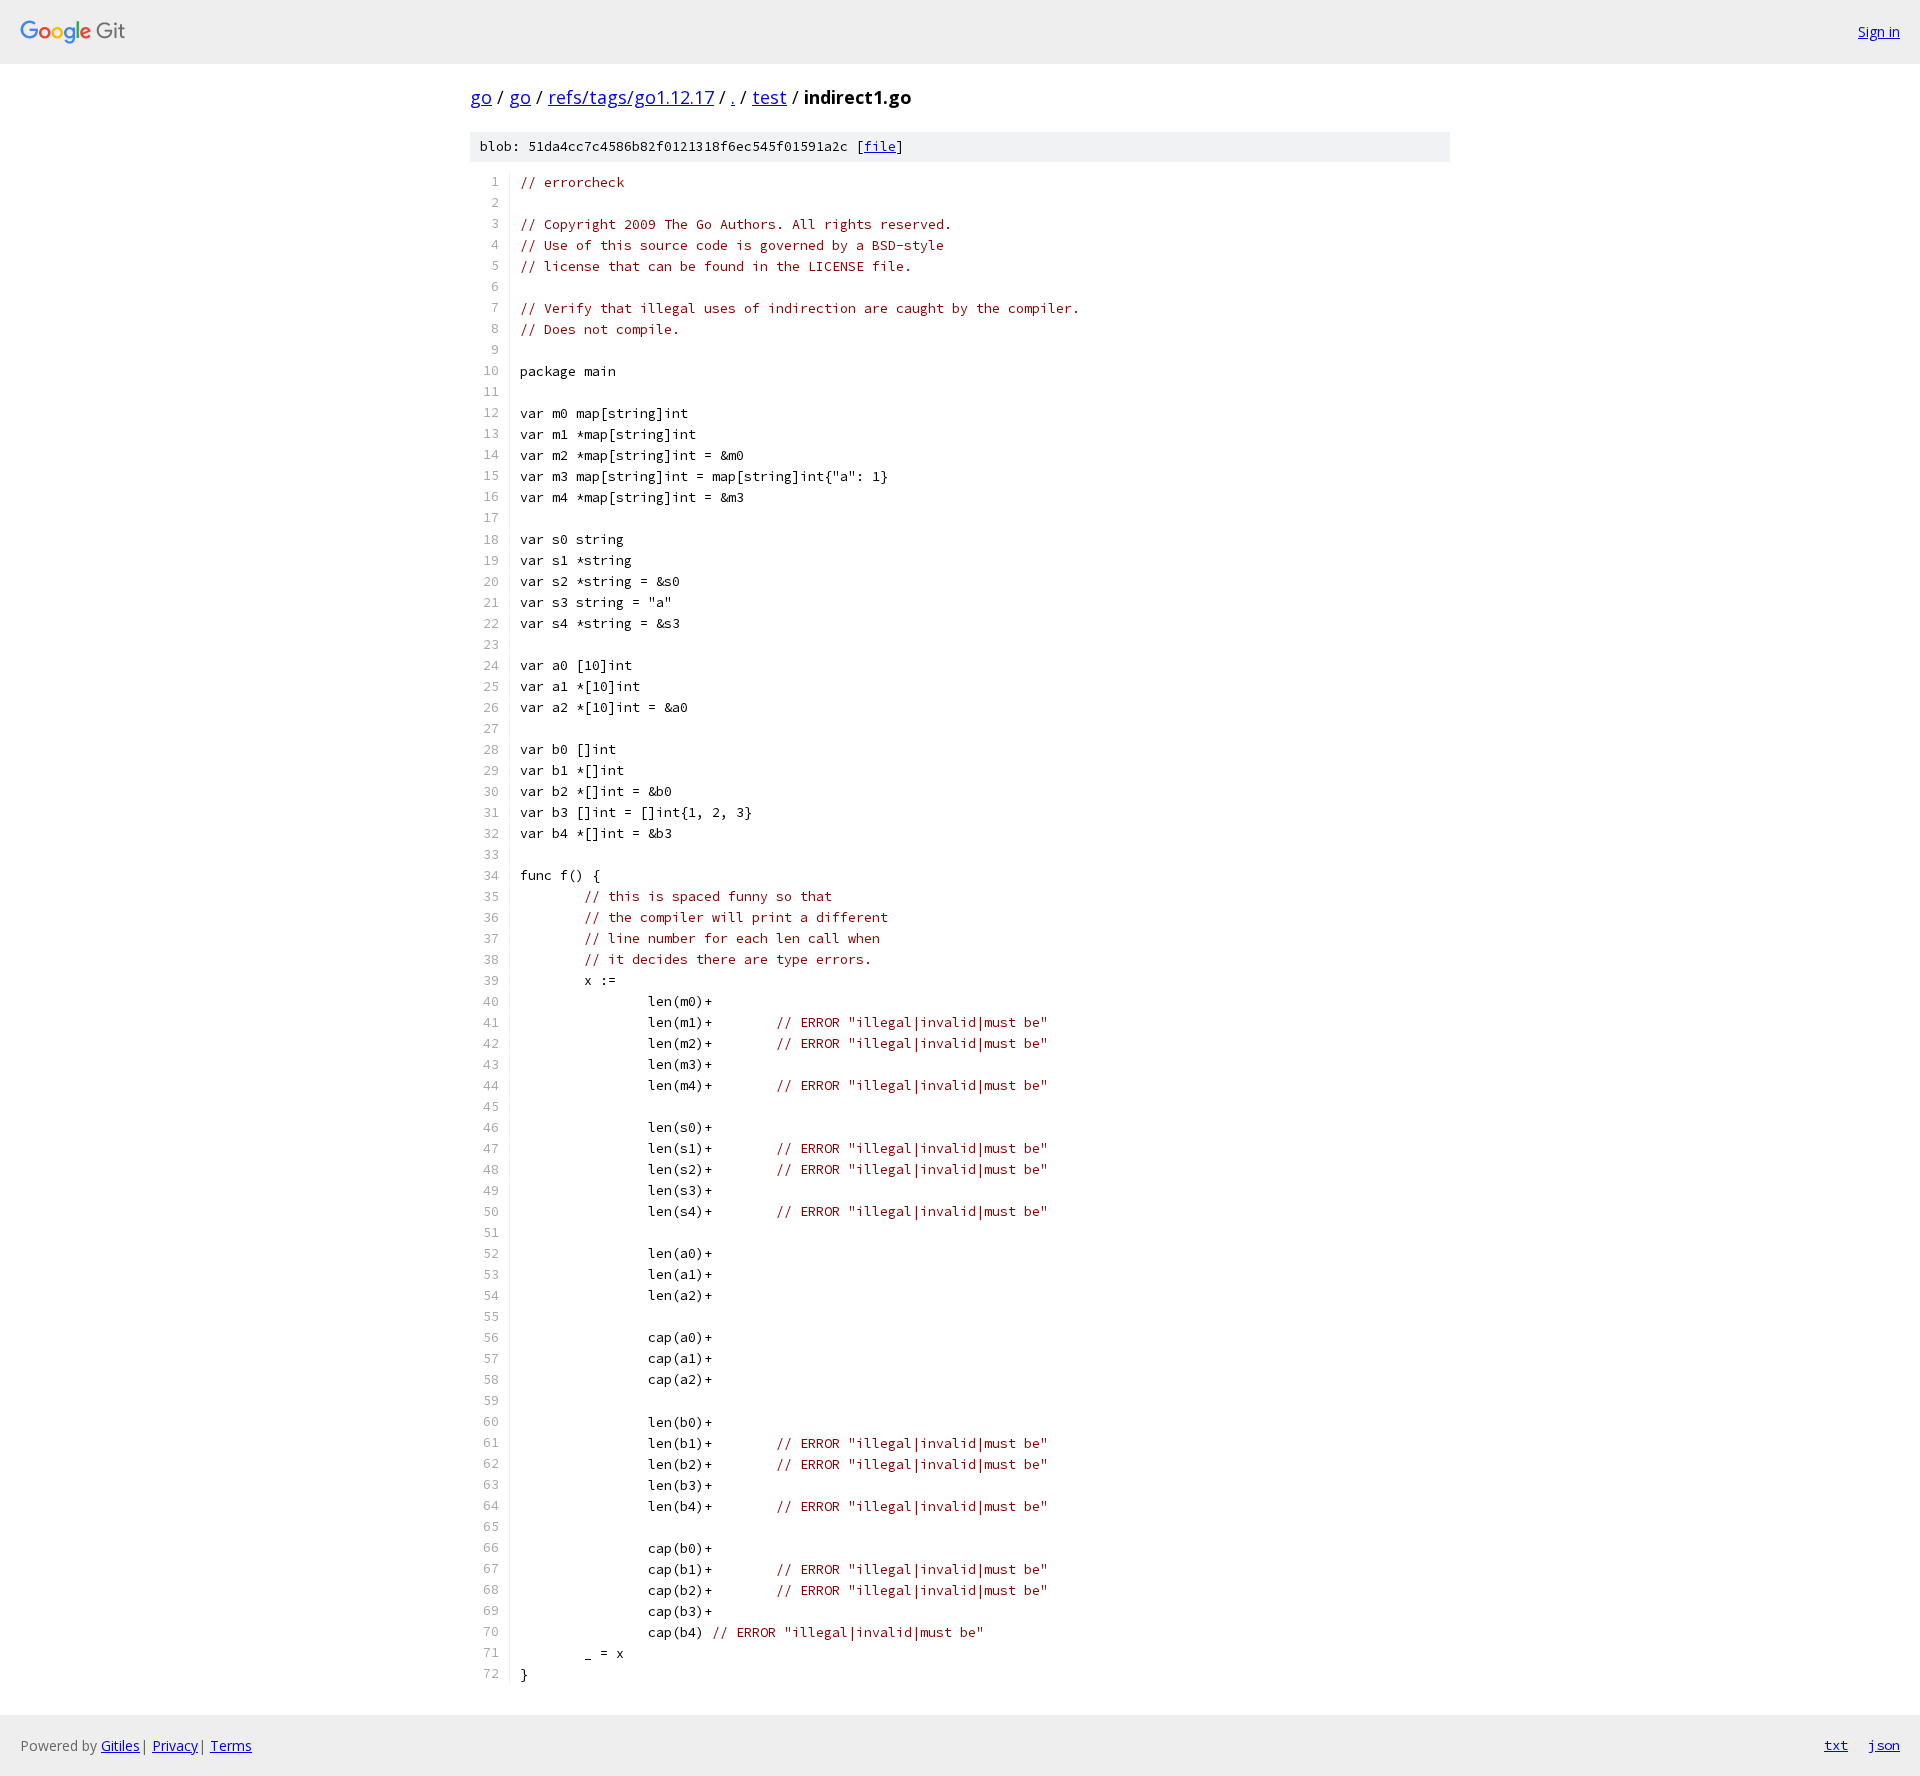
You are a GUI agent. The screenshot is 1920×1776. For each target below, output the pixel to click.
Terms (231, 1745)
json (1884, 1745)
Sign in (1879, 31)
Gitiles (120, 1745)
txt (1836, 1745)
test (769, 97)
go (481, 97)
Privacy (175, 1745)
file (880, 146)
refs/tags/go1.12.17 (631, 97)
